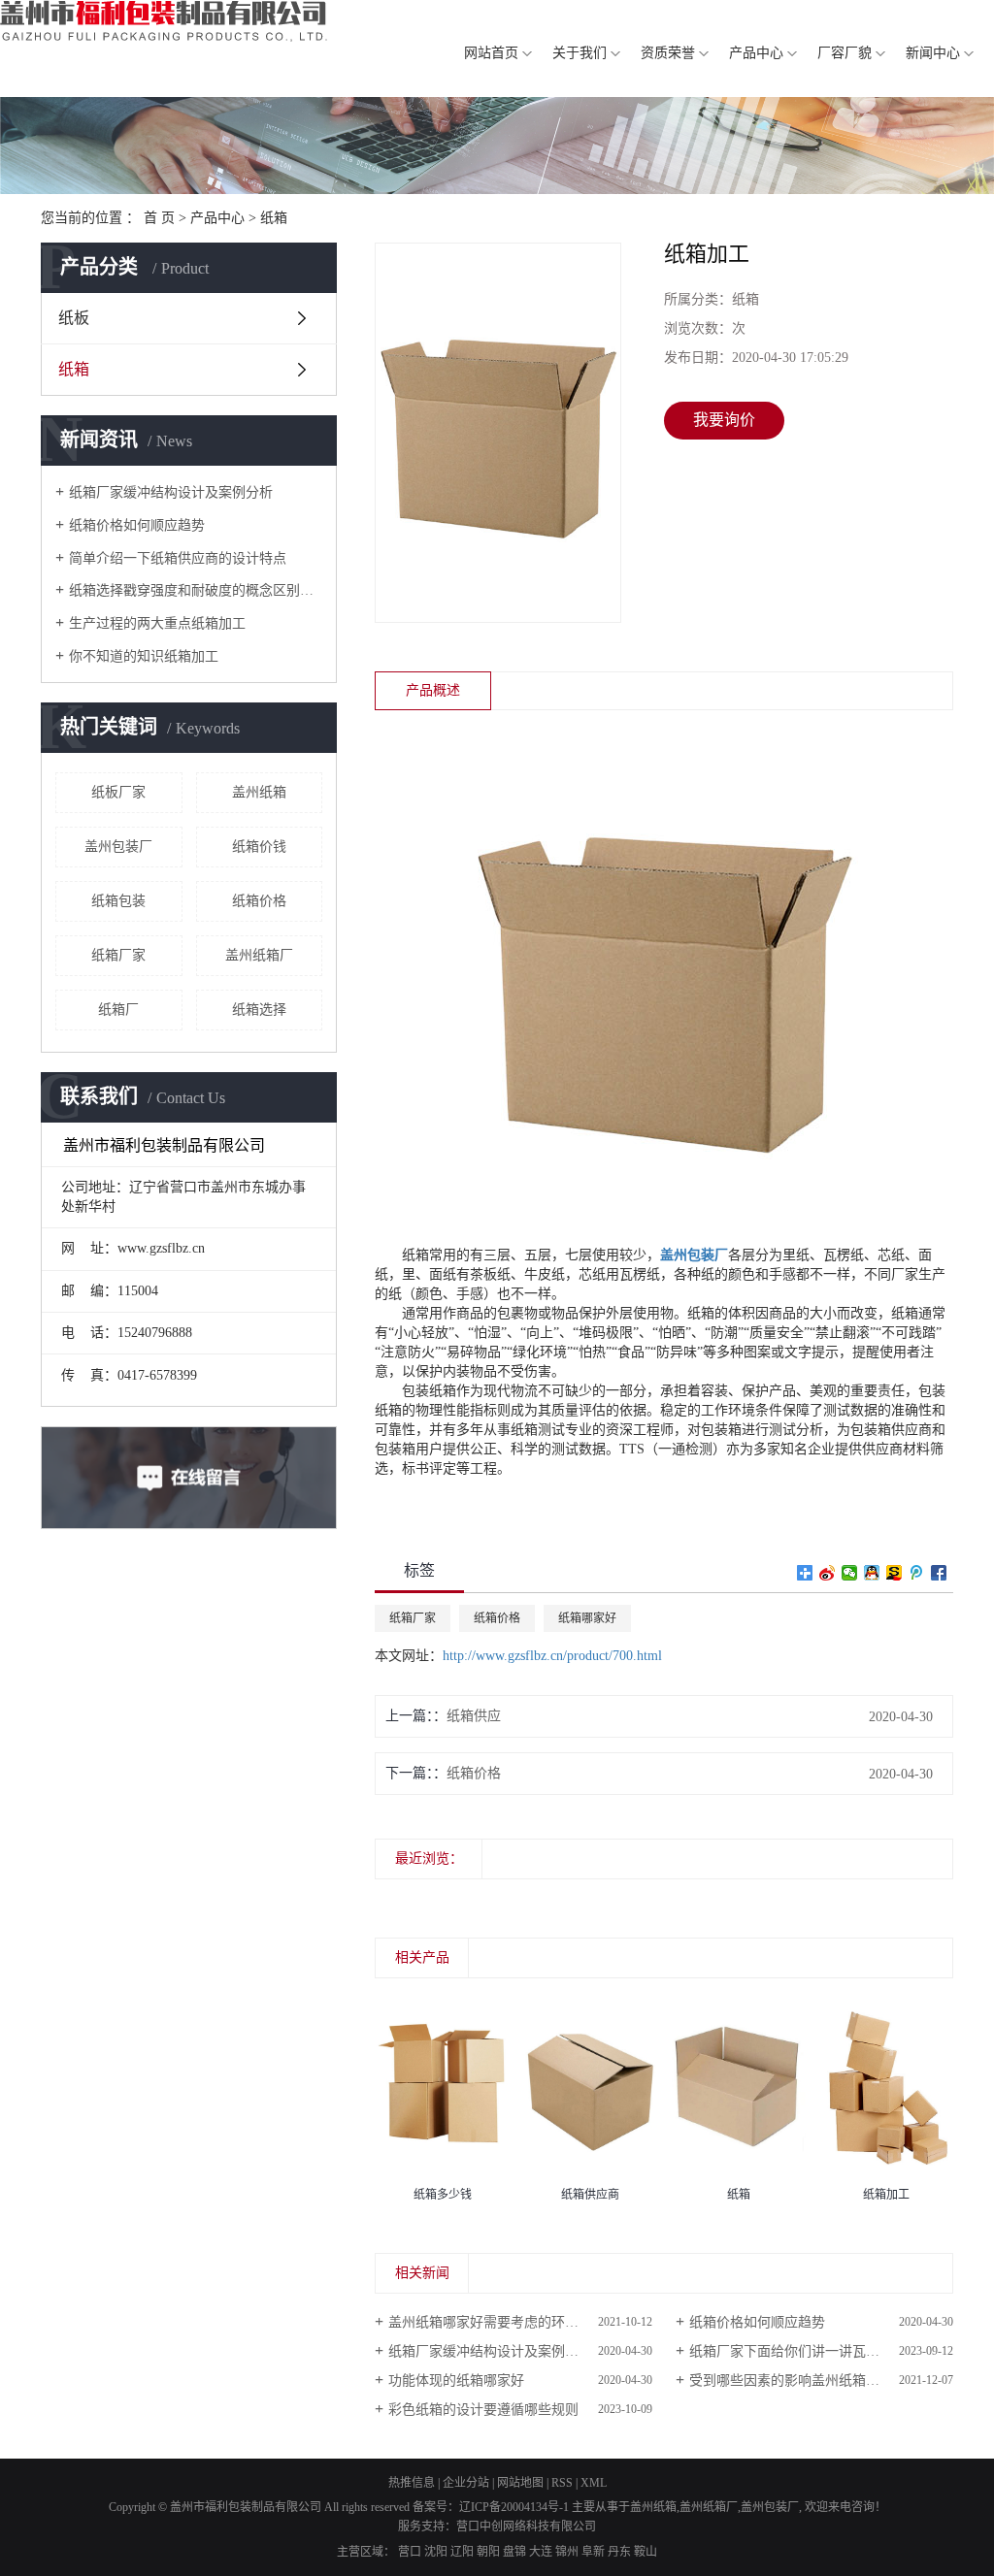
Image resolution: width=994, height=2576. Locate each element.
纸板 (74, 318)
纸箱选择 (259, 1010)
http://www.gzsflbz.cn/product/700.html (552, 1656)
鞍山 (646, 2552)
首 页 (159, 218)
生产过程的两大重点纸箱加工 (157, 623)
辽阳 (462, 2552)
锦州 (567, 2552)
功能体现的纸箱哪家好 (456, 2380)
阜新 (593, 2552)
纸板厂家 (118, 792)
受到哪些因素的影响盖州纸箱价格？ (798, 2380)
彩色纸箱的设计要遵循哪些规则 (483, 2410)
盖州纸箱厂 (259, 955)
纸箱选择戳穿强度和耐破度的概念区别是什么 (196, 590)
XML (594, 2483)
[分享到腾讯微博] (917, 1573)
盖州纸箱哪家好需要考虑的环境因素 (497, 2322)
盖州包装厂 (118, 847)
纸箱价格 (259, 901)
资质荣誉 (668, 53)
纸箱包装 (118, 901)
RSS (562, 2483)
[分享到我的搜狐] (895, 1573)
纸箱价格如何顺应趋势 (137, 525)
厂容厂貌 (845, 53)
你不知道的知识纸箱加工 (144, 656)
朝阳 (488, 2552)
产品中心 (756, 53)
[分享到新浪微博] (828, 1573)
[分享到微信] (850, 1573)
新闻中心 (933, 53)
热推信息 (412, 2483)
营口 (410, 2552)
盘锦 (514, 2552)
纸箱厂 (118, 1010)
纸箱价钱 (259, 847)
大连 (541, 2552)
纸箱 (274, 218)
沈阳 (436, 2552)
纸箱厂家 (118, 955)
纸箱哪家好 (587, 1618)
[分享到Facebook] (939, 1573)
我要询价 (724, 420)
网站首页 (491, 53)
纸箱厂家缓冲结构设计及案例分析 (171, 492)
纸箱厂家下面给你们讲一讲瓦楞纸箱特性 (812, 2351)
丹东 (619, 2552)
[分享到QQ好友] (872, 1573)
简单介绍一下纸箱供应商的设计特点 (178, 558)
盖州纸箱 (259, 792)
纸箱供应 (474, 1716)
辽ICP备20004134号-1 (514, 2507)
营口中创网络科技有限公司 (526, 2527)
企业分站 (466, 2483)
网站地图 (520, 2483)
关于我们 (580, 53)
